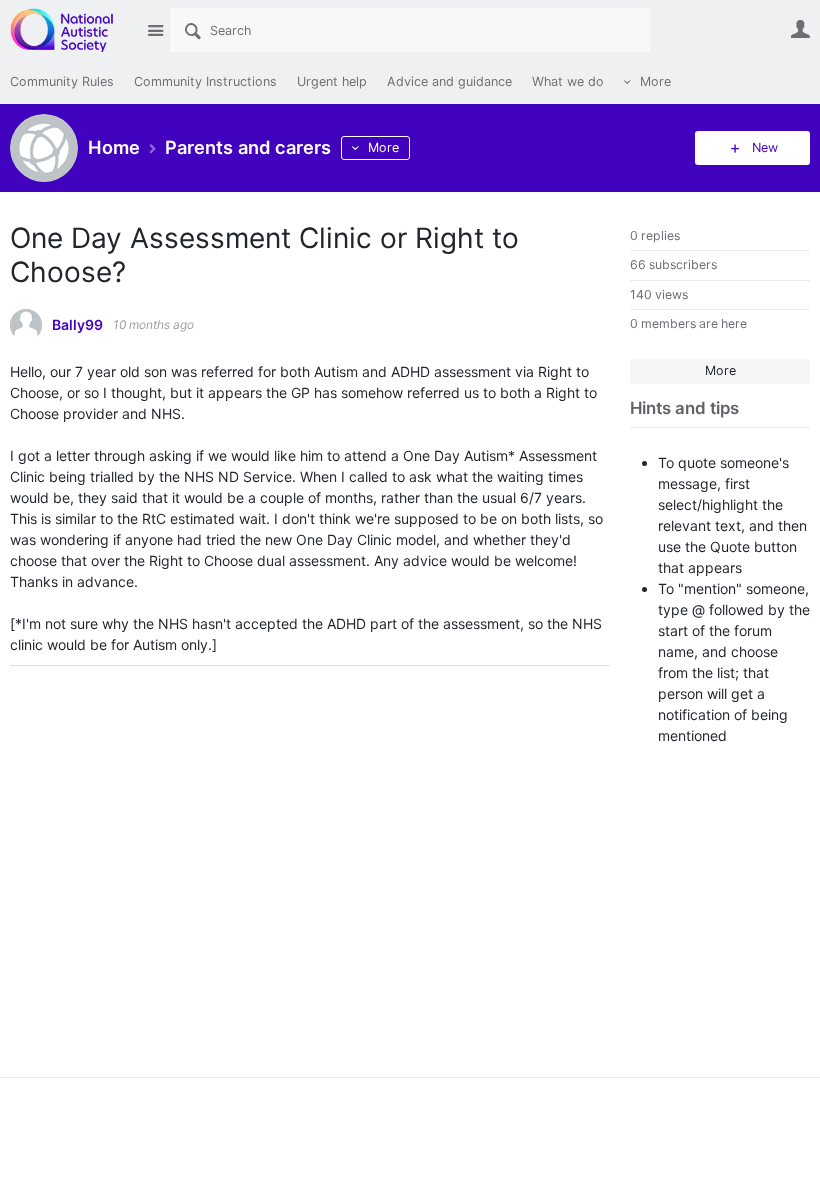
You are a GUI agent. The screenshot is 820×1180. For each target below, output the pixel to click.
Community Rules (62, 81)
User (800, 29)
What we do (568, 81)
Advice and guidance (449, 81)
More (655, 81)
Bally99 (77, 325)
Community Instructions (205, 81)
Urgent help (332, 81)
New (765, 147)
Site (155, 30)
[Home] (72, 30)
